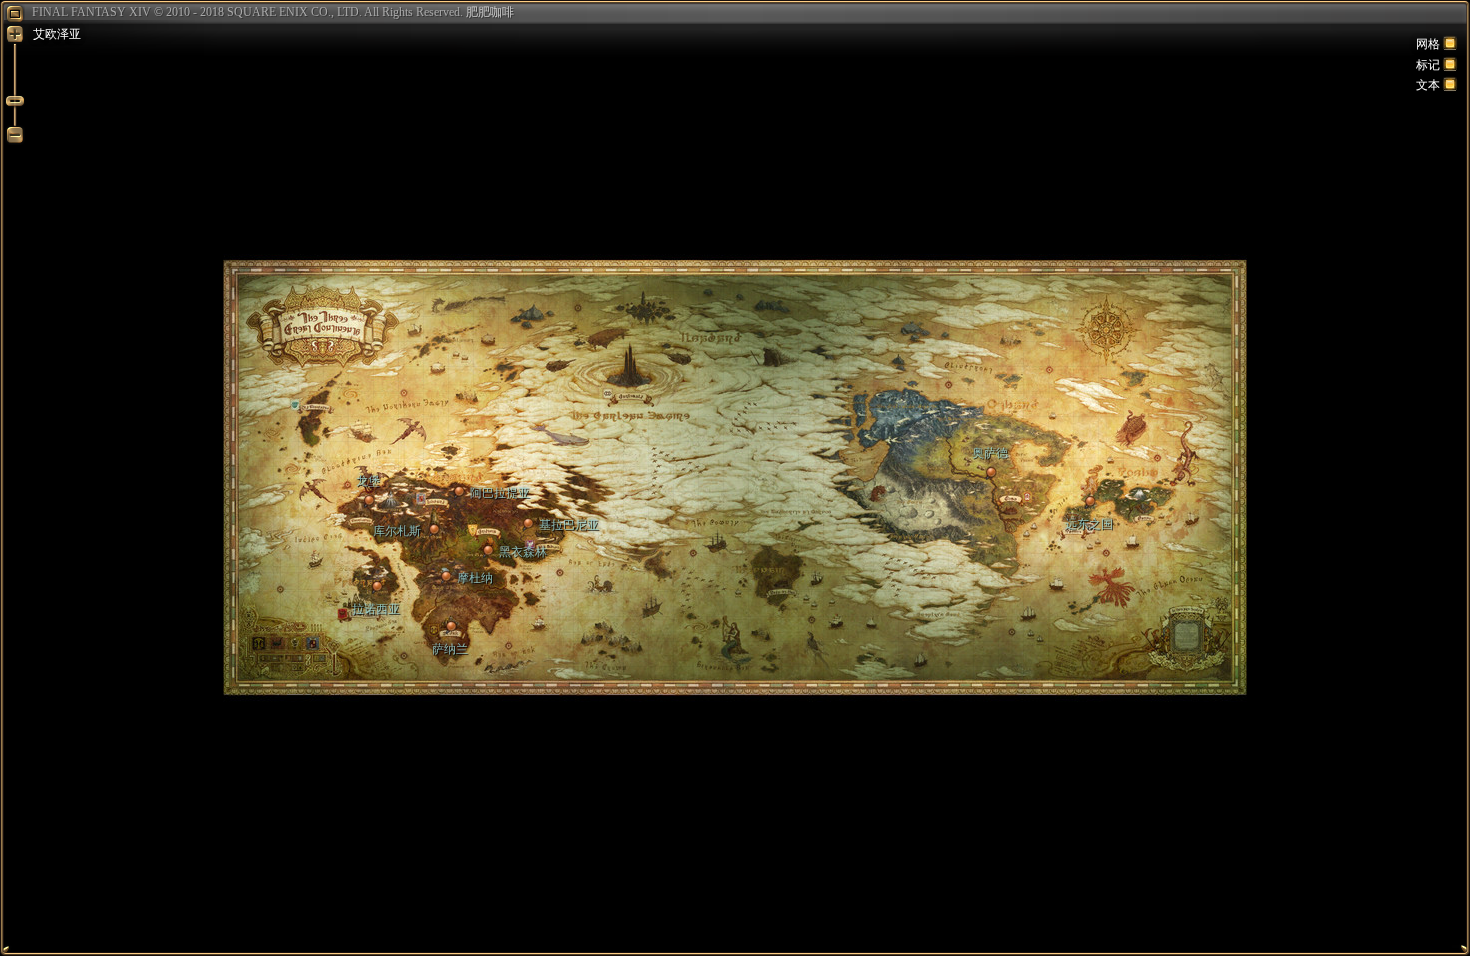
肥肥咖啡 (490, 12)
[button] (1089, 503)
